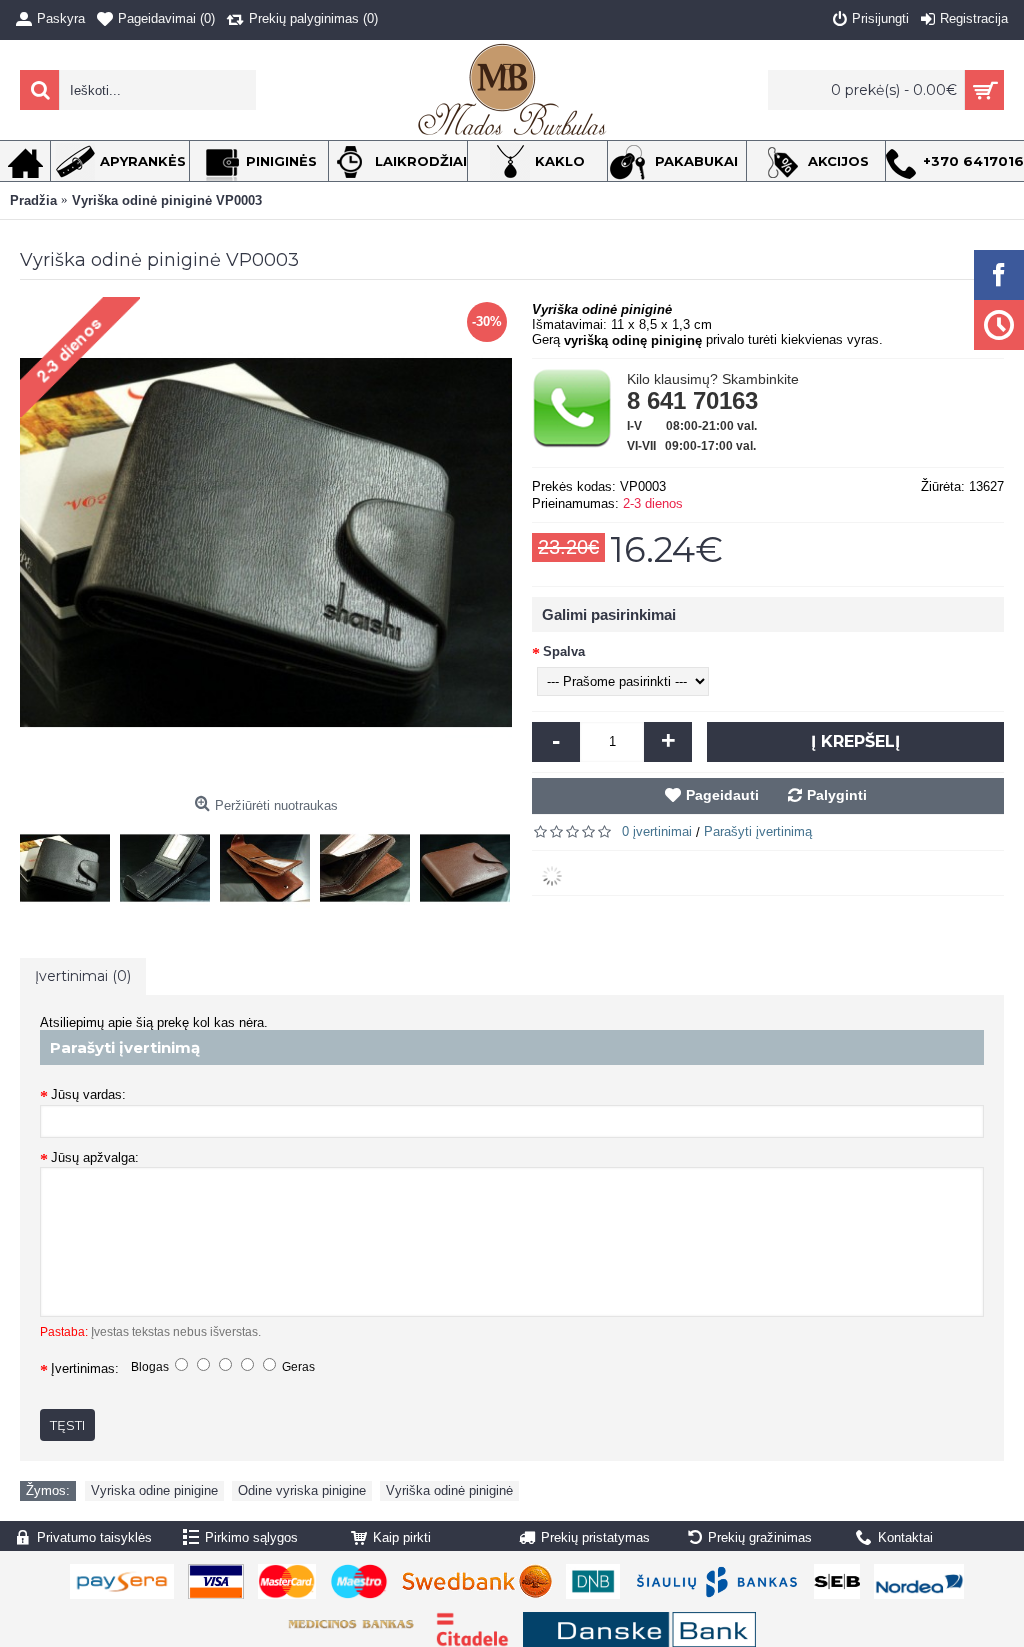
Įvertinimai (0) (83, 976)
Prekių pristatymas (595, 1537)
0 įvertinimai (657, 831)
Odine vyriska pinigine (302, 1490)
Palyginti (837, 795)
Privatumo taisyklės (94, 1537)
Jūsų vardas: (88, 1094)
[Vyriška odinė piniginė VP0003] (70, 863)
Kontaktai (905, 1537)
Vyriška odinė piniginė (449, 1490)
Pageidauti (722, 795)
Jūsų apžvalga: (95, 1157)
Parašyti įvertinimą (758, 831)
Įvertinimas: (85, 1368)
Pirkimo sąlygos (251, 1537)
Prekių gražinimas (760, 1537)
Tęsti (67, 1425)
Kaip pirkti (402, 1537)
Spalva (564, 651)
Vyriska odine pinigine (154, 1490)
